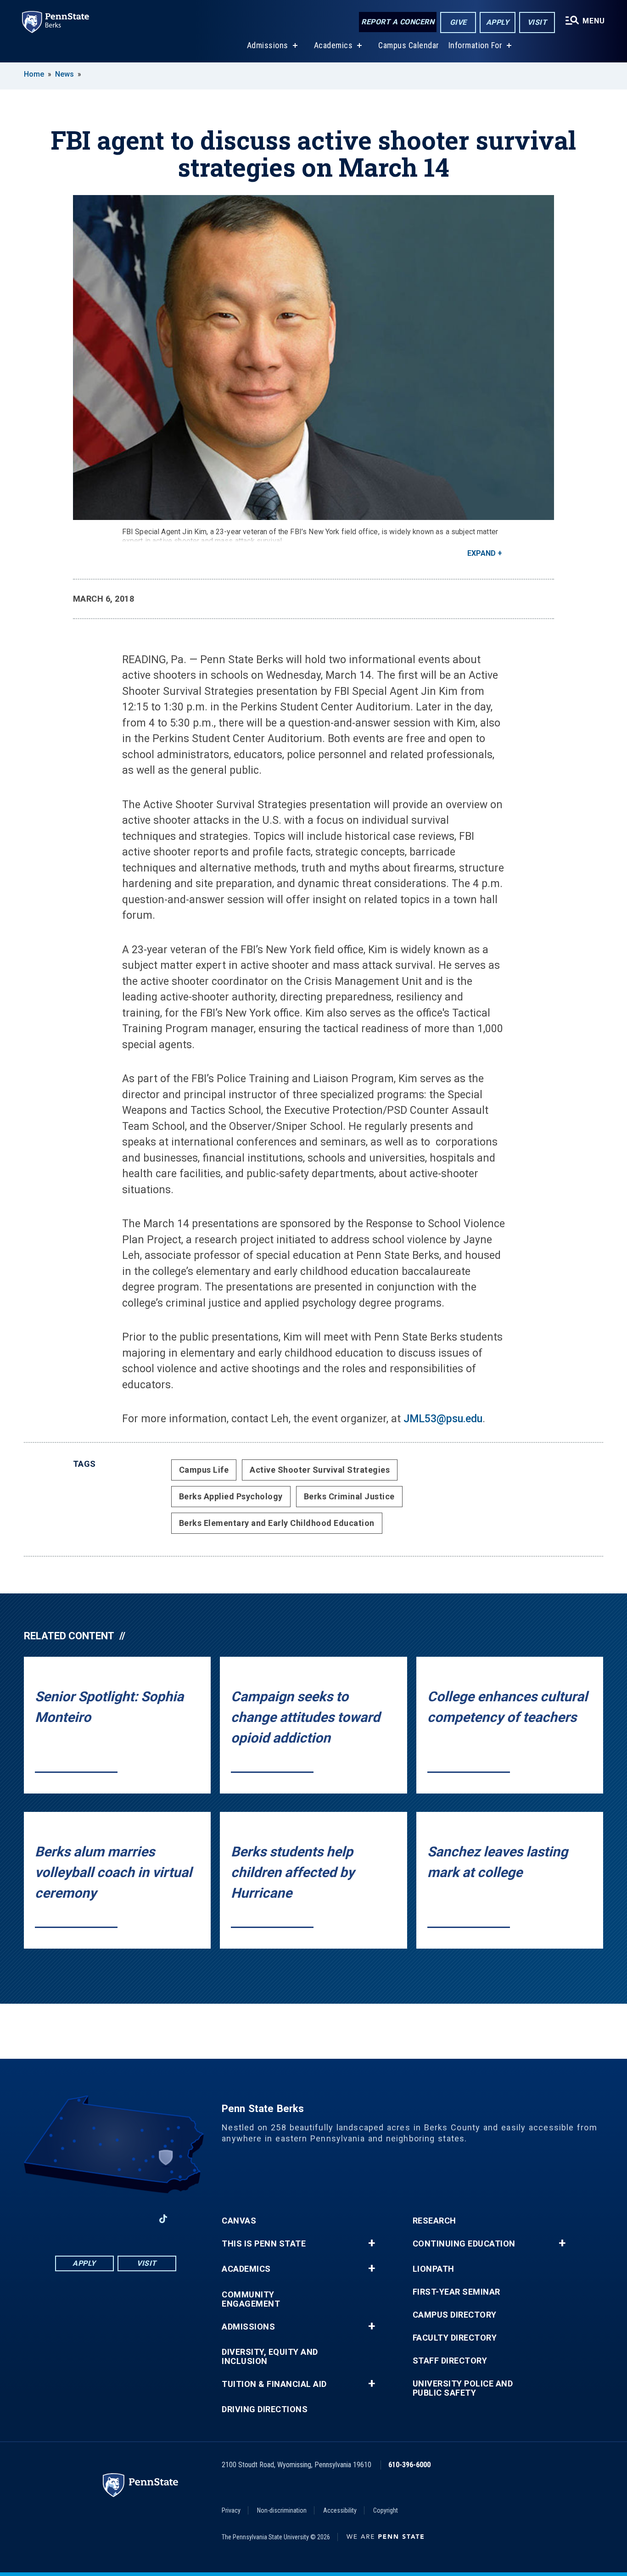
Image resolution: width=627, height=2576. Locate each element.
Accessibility (340, 2510)
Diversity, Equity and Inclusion (270, 2357)
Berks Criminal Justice (349, 1496)
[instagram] (139, 2219)
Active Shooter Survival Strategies (320, 1470)
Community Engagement (251, 2299)
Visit (537, 22)
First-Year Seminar (456, 2292)
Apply (498, 22)
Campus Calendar (409, 45)
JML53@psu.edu (443, 1419)
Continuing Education (464, 2244)
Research (434, 2221)
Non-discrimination (282, 2510)
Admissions (268, 45)
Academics (333, 45)
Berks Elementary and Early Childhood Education (277, 1523)
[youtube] (115, 2219)
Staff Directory (450, 2361)
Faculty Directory (455, 2338)
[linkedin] (91, 2219)
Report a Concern (398, 22)
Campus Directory (455, 2315)
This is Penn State (264, 2244)
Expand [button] (481, 553)
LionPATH (434, 2269)
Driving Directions (265, 2409)
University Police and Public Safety (463, 2388)
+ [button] (372, 2243)
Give (458, 22)
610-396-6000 (409, 2465)
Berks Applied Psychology (231, 1496)
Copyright (386, 2510)
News (64, 74)
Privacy (231, 2510)
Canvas (239, 2221)
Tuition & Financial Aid (274, 2384)
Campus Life (204, 1470)
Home (34, 74)
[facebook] (67, 2219)
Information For (476, 45)
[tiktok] (163, 2219)
